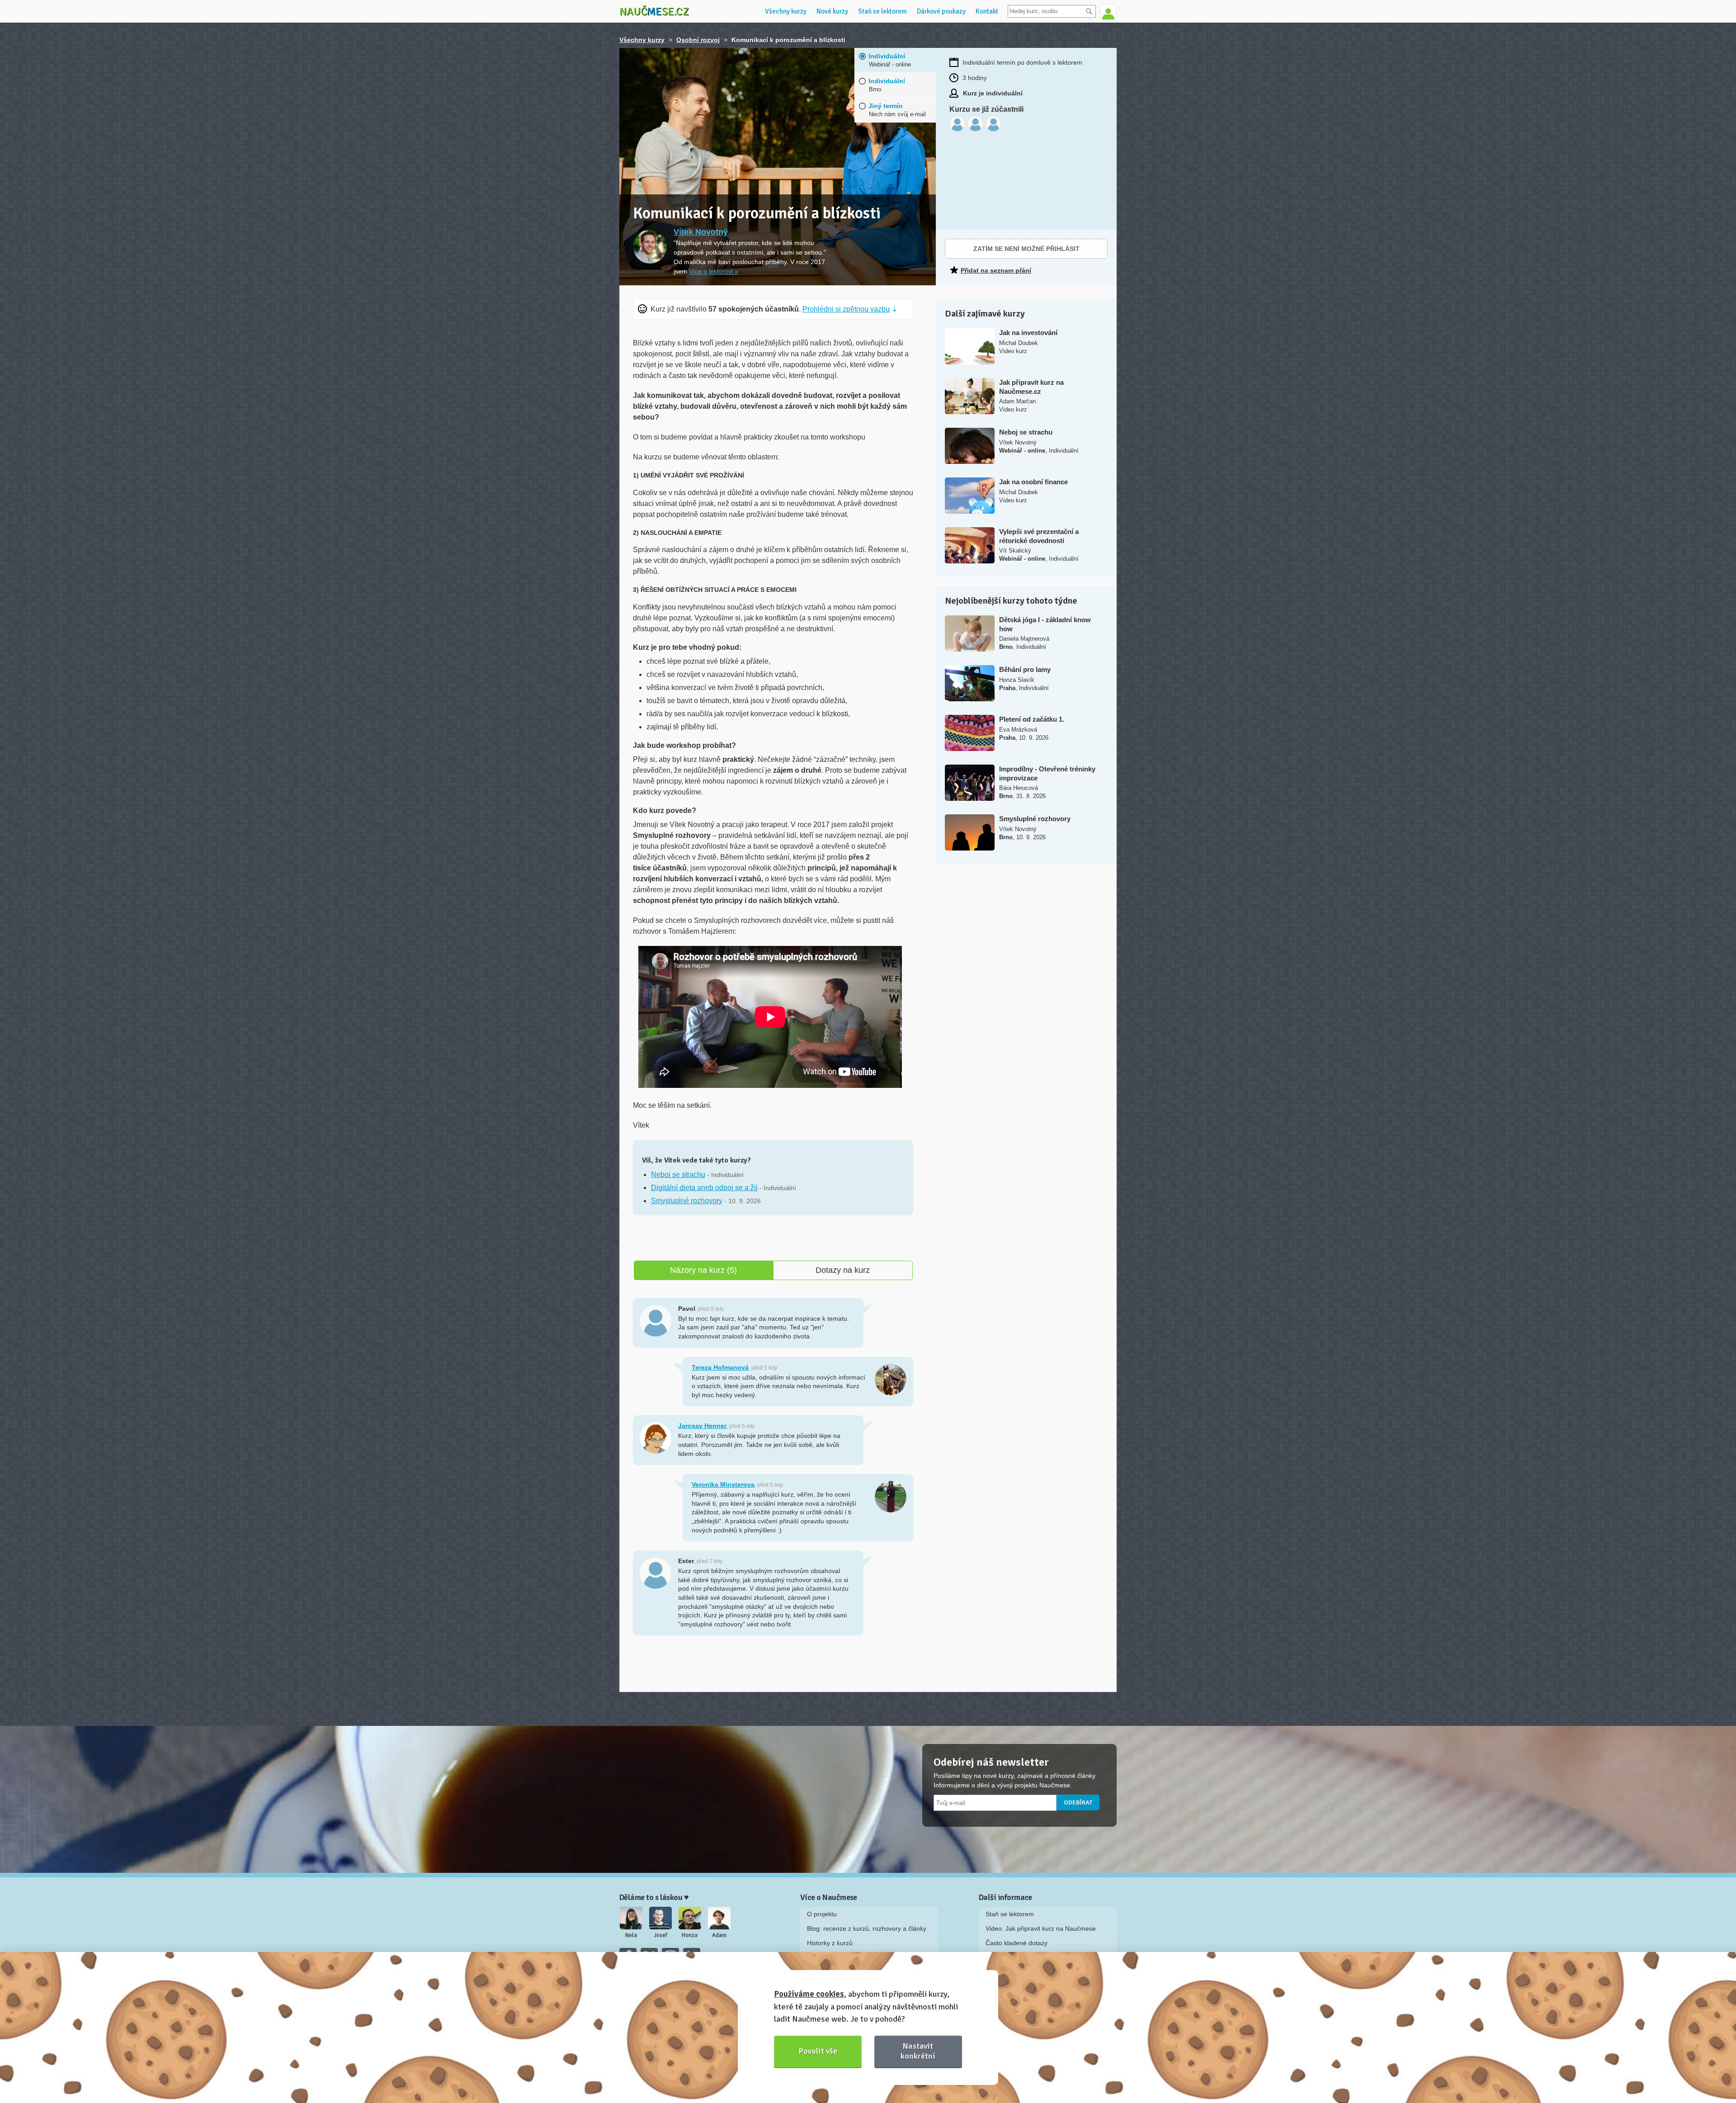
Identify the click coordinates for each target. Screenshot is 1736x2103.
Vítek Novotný (701, 232)
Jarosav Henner (702, 1426)
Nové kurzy (832, 11)
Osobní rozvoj (698, 40)
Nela (631, 1935)
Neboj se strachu (678, 1174)
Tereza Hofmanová (720, 1367)
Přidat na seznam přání (996, 270)
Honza (690, 1935)
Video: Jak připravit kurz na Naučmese (1041, 1928)
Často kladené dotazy (1017, 1943)
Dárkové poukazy (941, 11)
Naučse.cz (654, 11)
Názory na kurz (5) (703, 1270)
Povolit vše (818, 2051)
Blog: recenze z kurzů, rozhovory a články (867, 1928)
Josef (660, 1935)
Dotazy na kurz (843, 1270)
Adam (719, 1935)
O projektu (822, 1914)
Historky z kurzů (830, 1943)
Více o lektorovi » (714, 271)
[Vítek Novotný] (650, 247)
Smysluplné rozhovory (687, 1201)
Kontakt (987, 11)
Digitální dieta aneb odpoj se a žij (704, 1188)
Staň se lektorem (882, 11)
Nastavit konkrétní (918, 2051)
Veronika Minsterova (723, 1484)
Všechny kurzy (786, 11)
